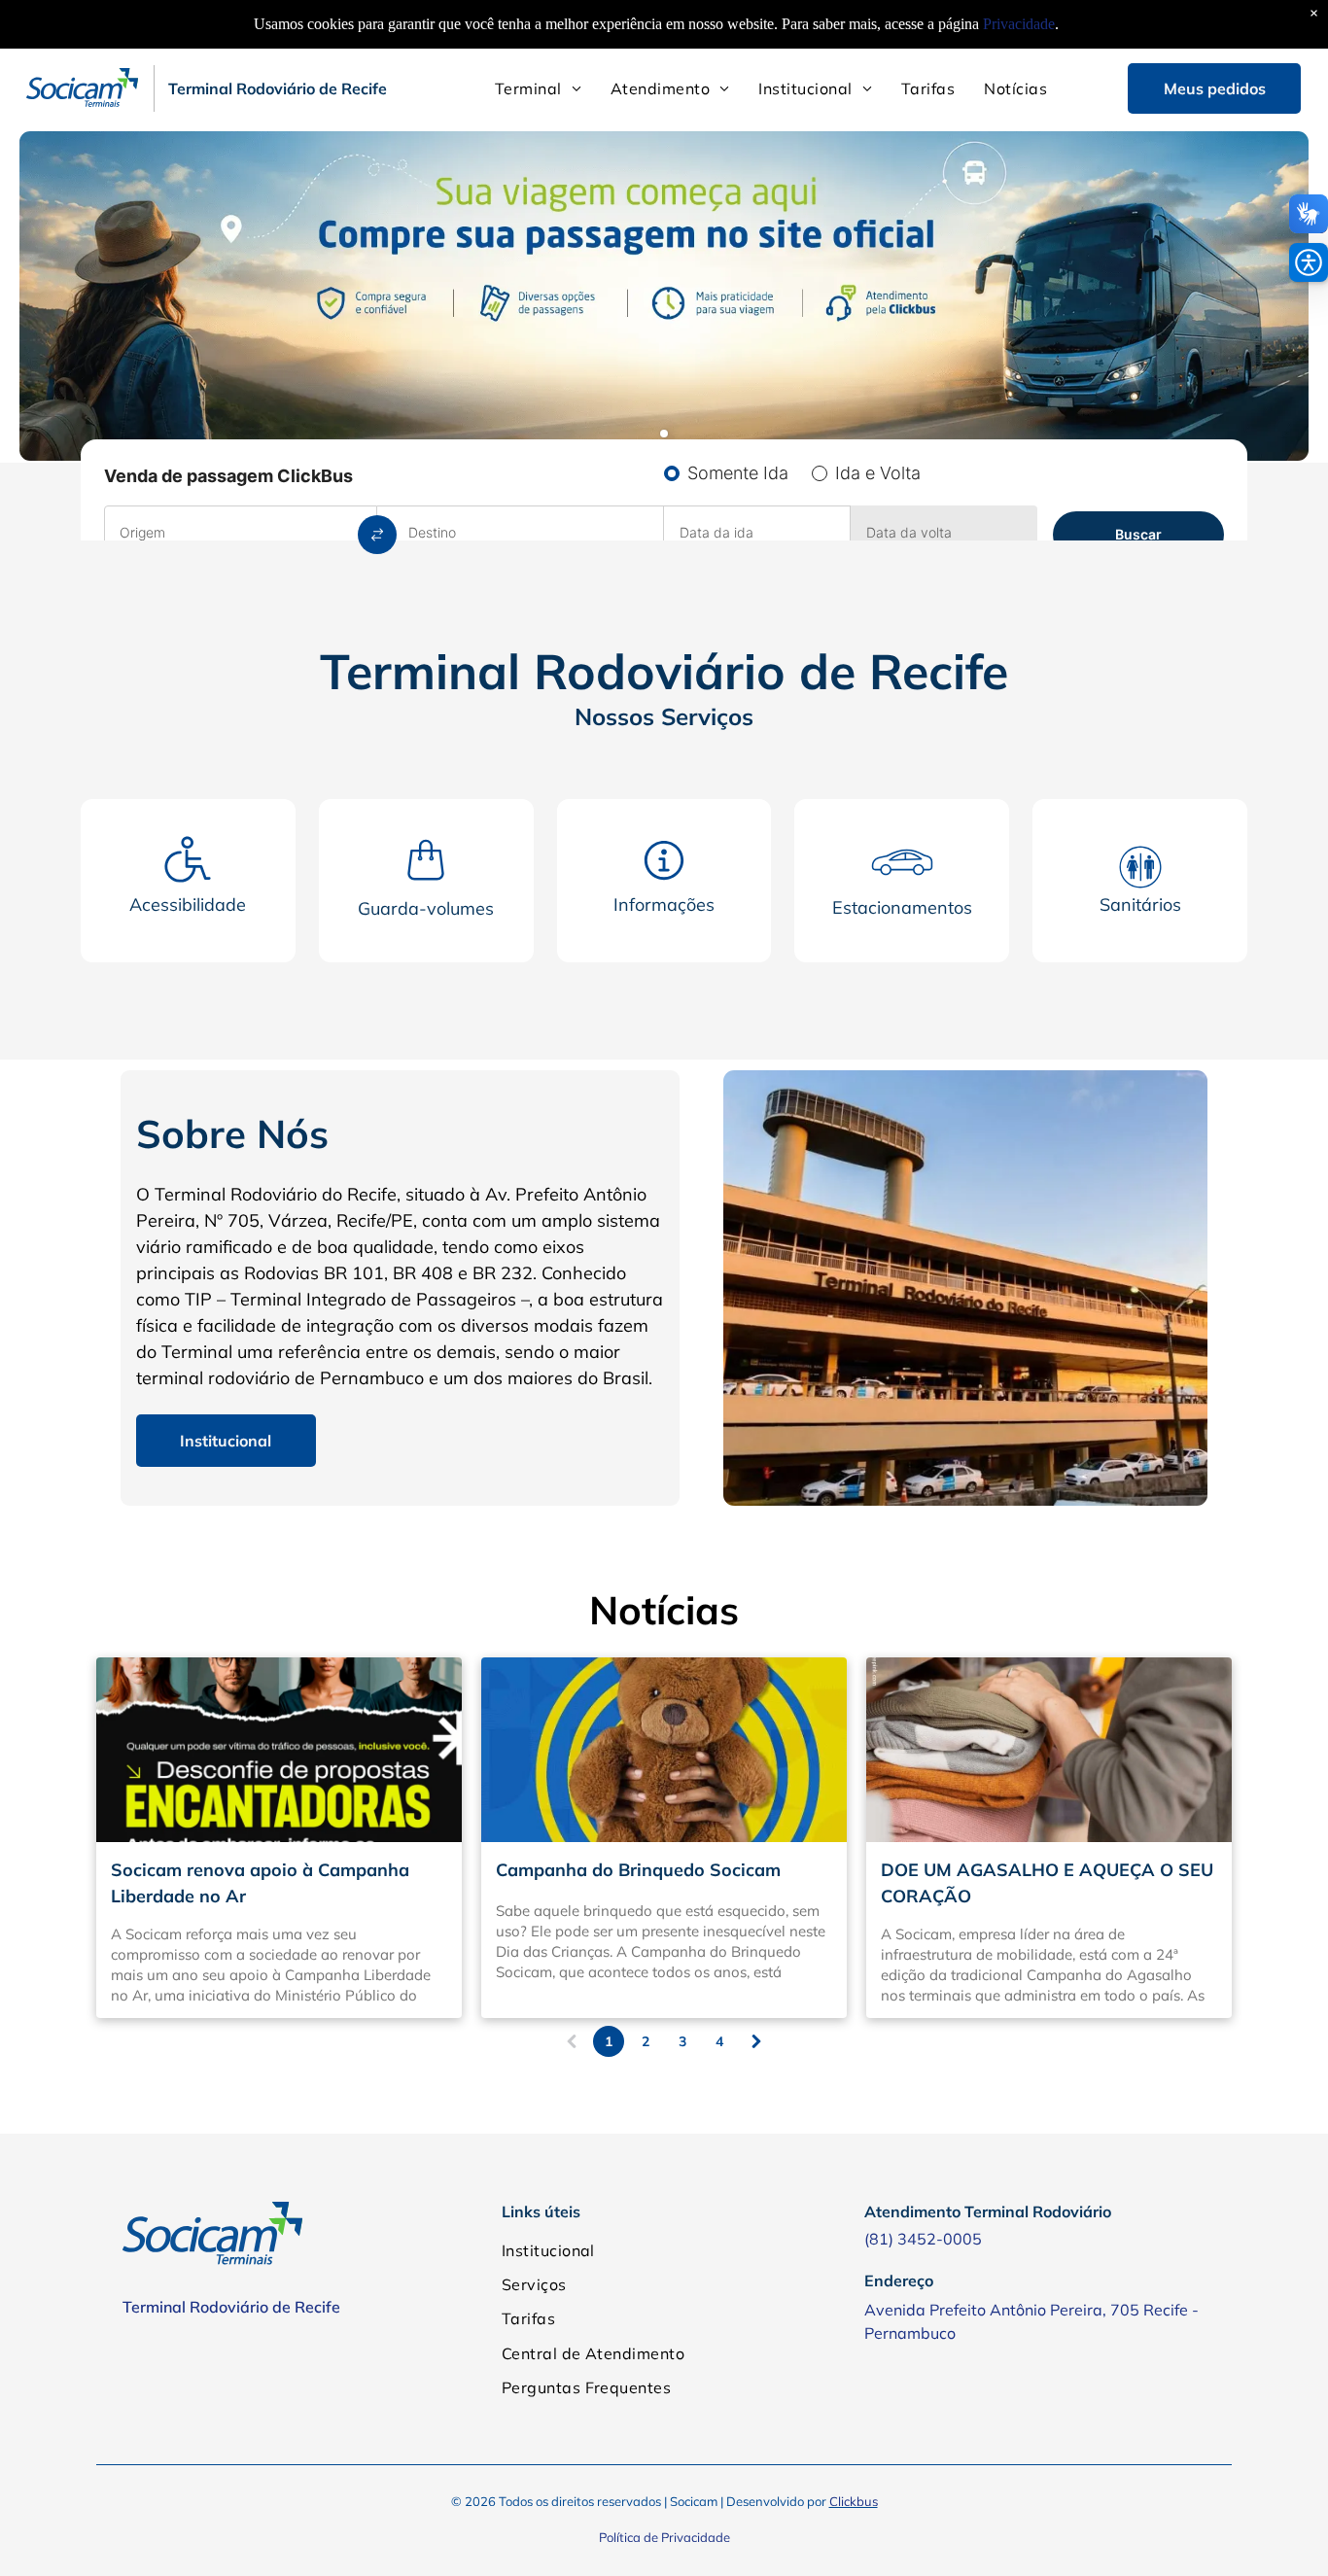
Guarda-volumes (426, 908)
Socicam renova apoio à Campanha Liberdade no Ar (260, 1883)
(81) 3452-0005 (923, 2239)
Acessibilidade (188, 905)
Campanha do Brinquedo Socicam (638, 1870)
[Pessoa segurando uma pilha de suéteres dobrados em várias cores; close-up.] (1049, 1750)
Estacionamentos (902, 907)
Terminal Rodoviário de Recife (231, 2307)
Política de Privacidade (664, 2537)
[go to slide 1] (664, 434)
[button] (1309, 262)
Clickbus (854, 2501)
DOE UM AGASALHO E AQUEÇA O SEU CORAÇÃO (1047, 1883)
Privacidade (1019, 24)
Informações (664, 905)
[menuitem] (538, 88)
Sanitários (1140, 905)
